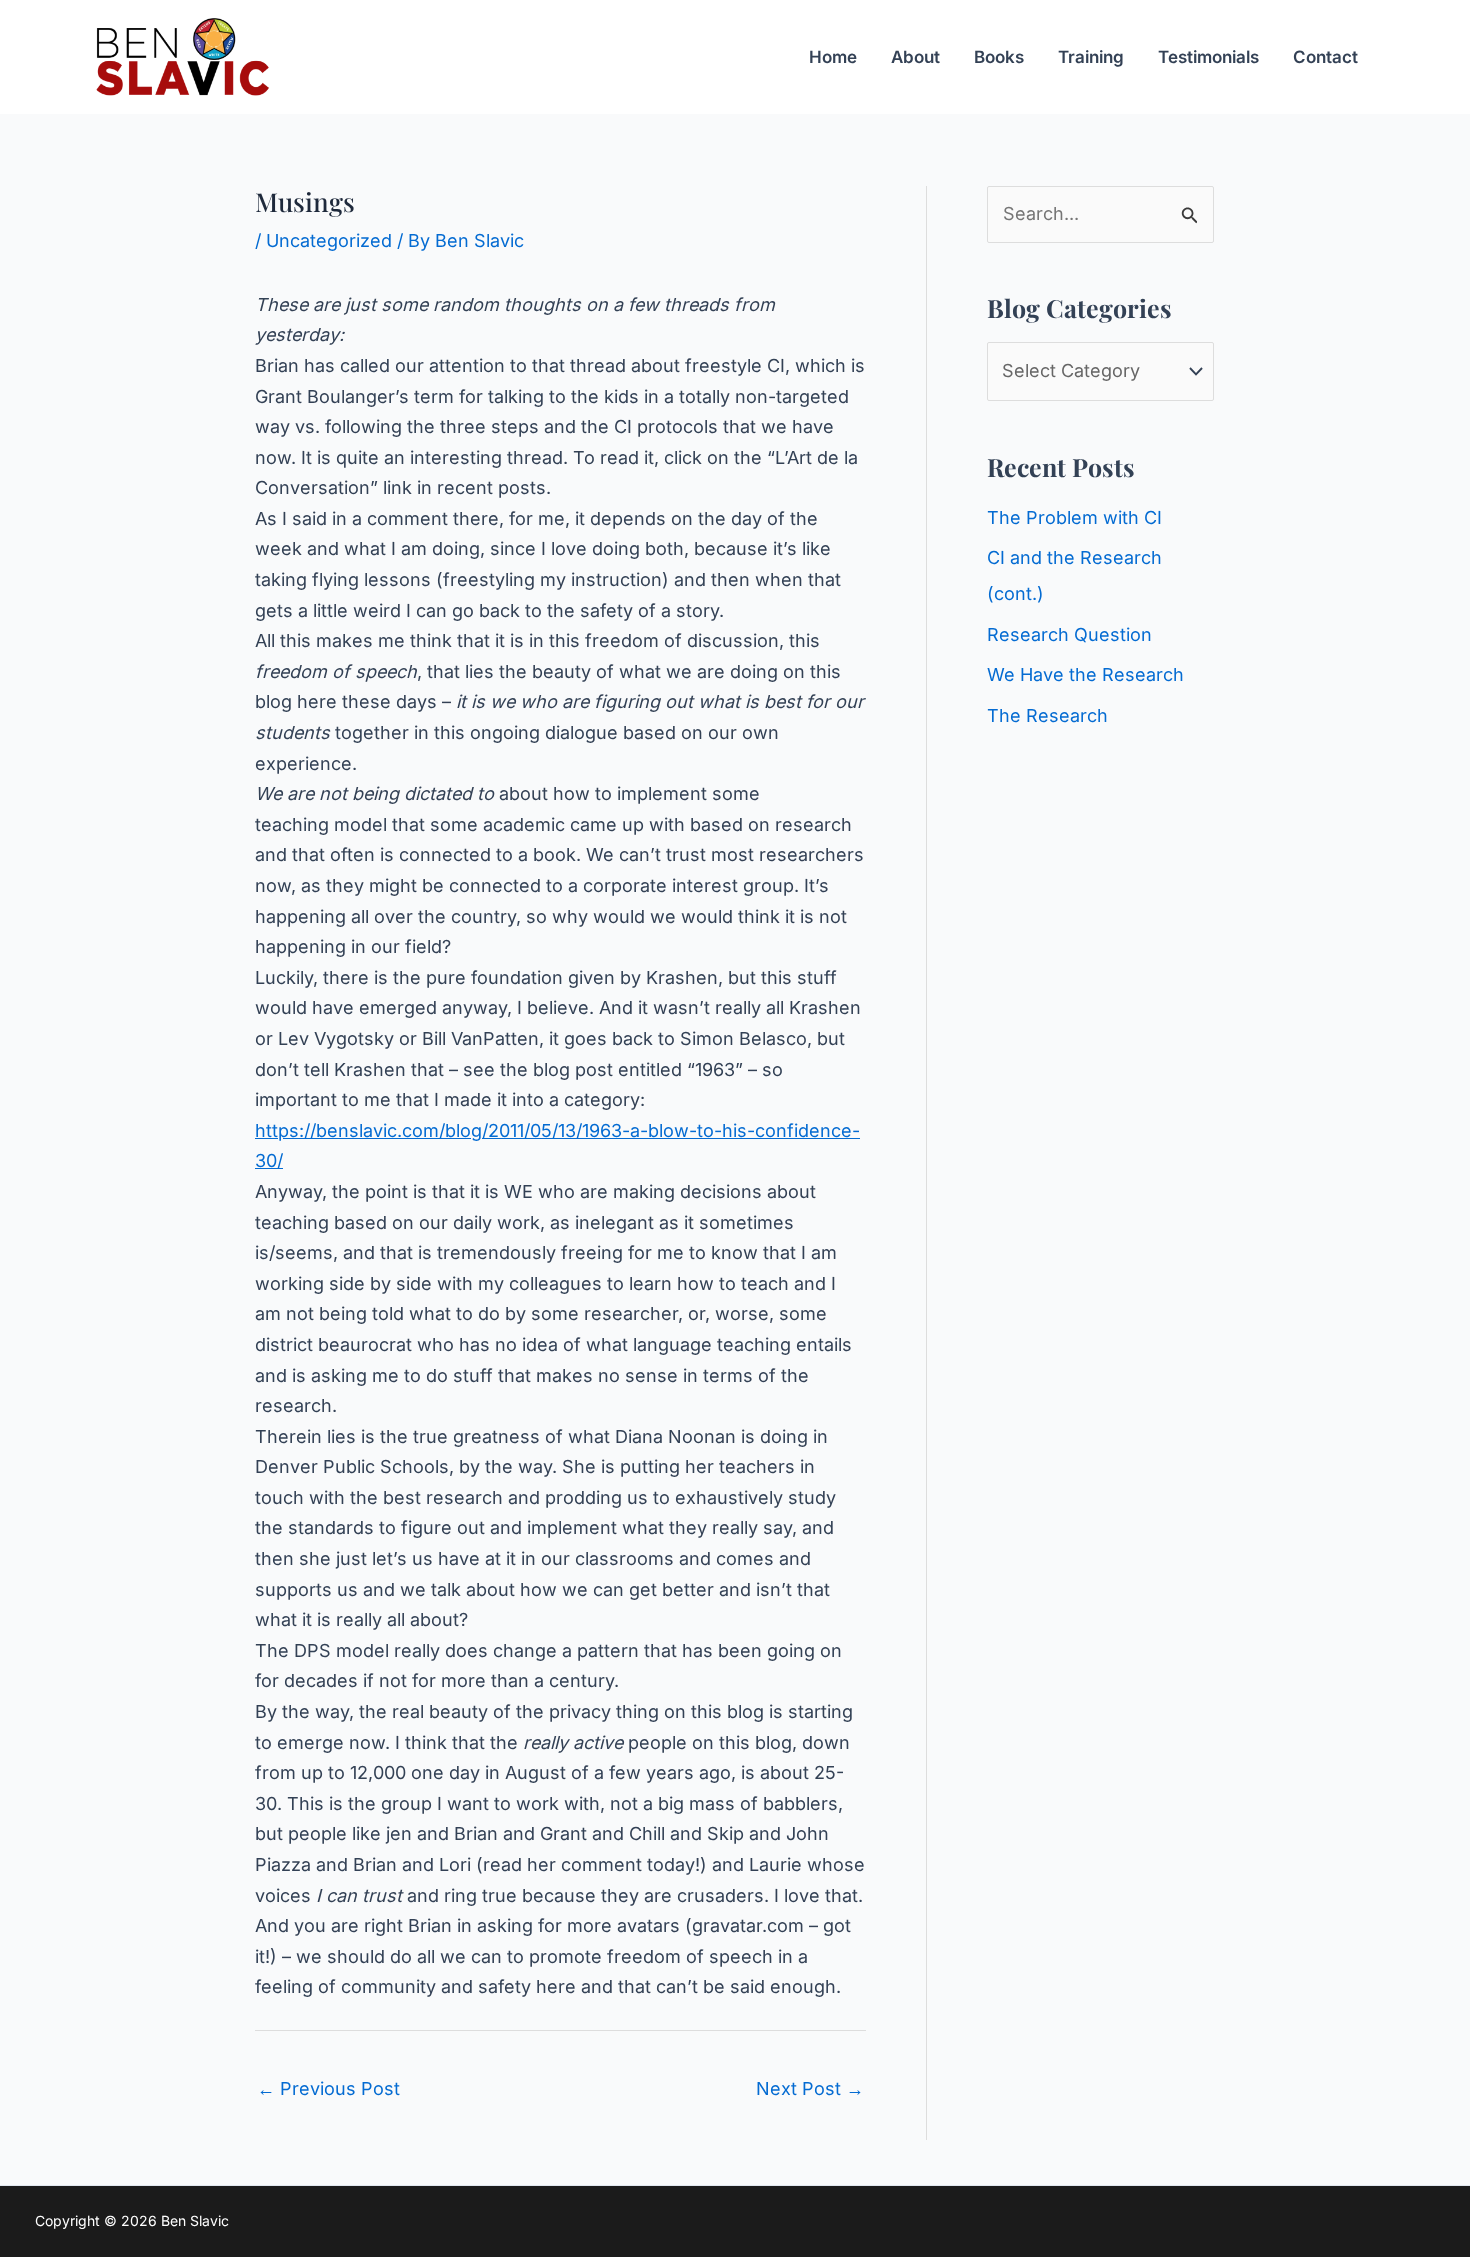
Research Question (1069, 634)
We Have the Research (1085, 674)
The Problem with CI (1074, 517)
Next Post (810, 2088)
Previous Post (328, 2088)
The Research (1047, 715)
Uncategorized (329, 240)
